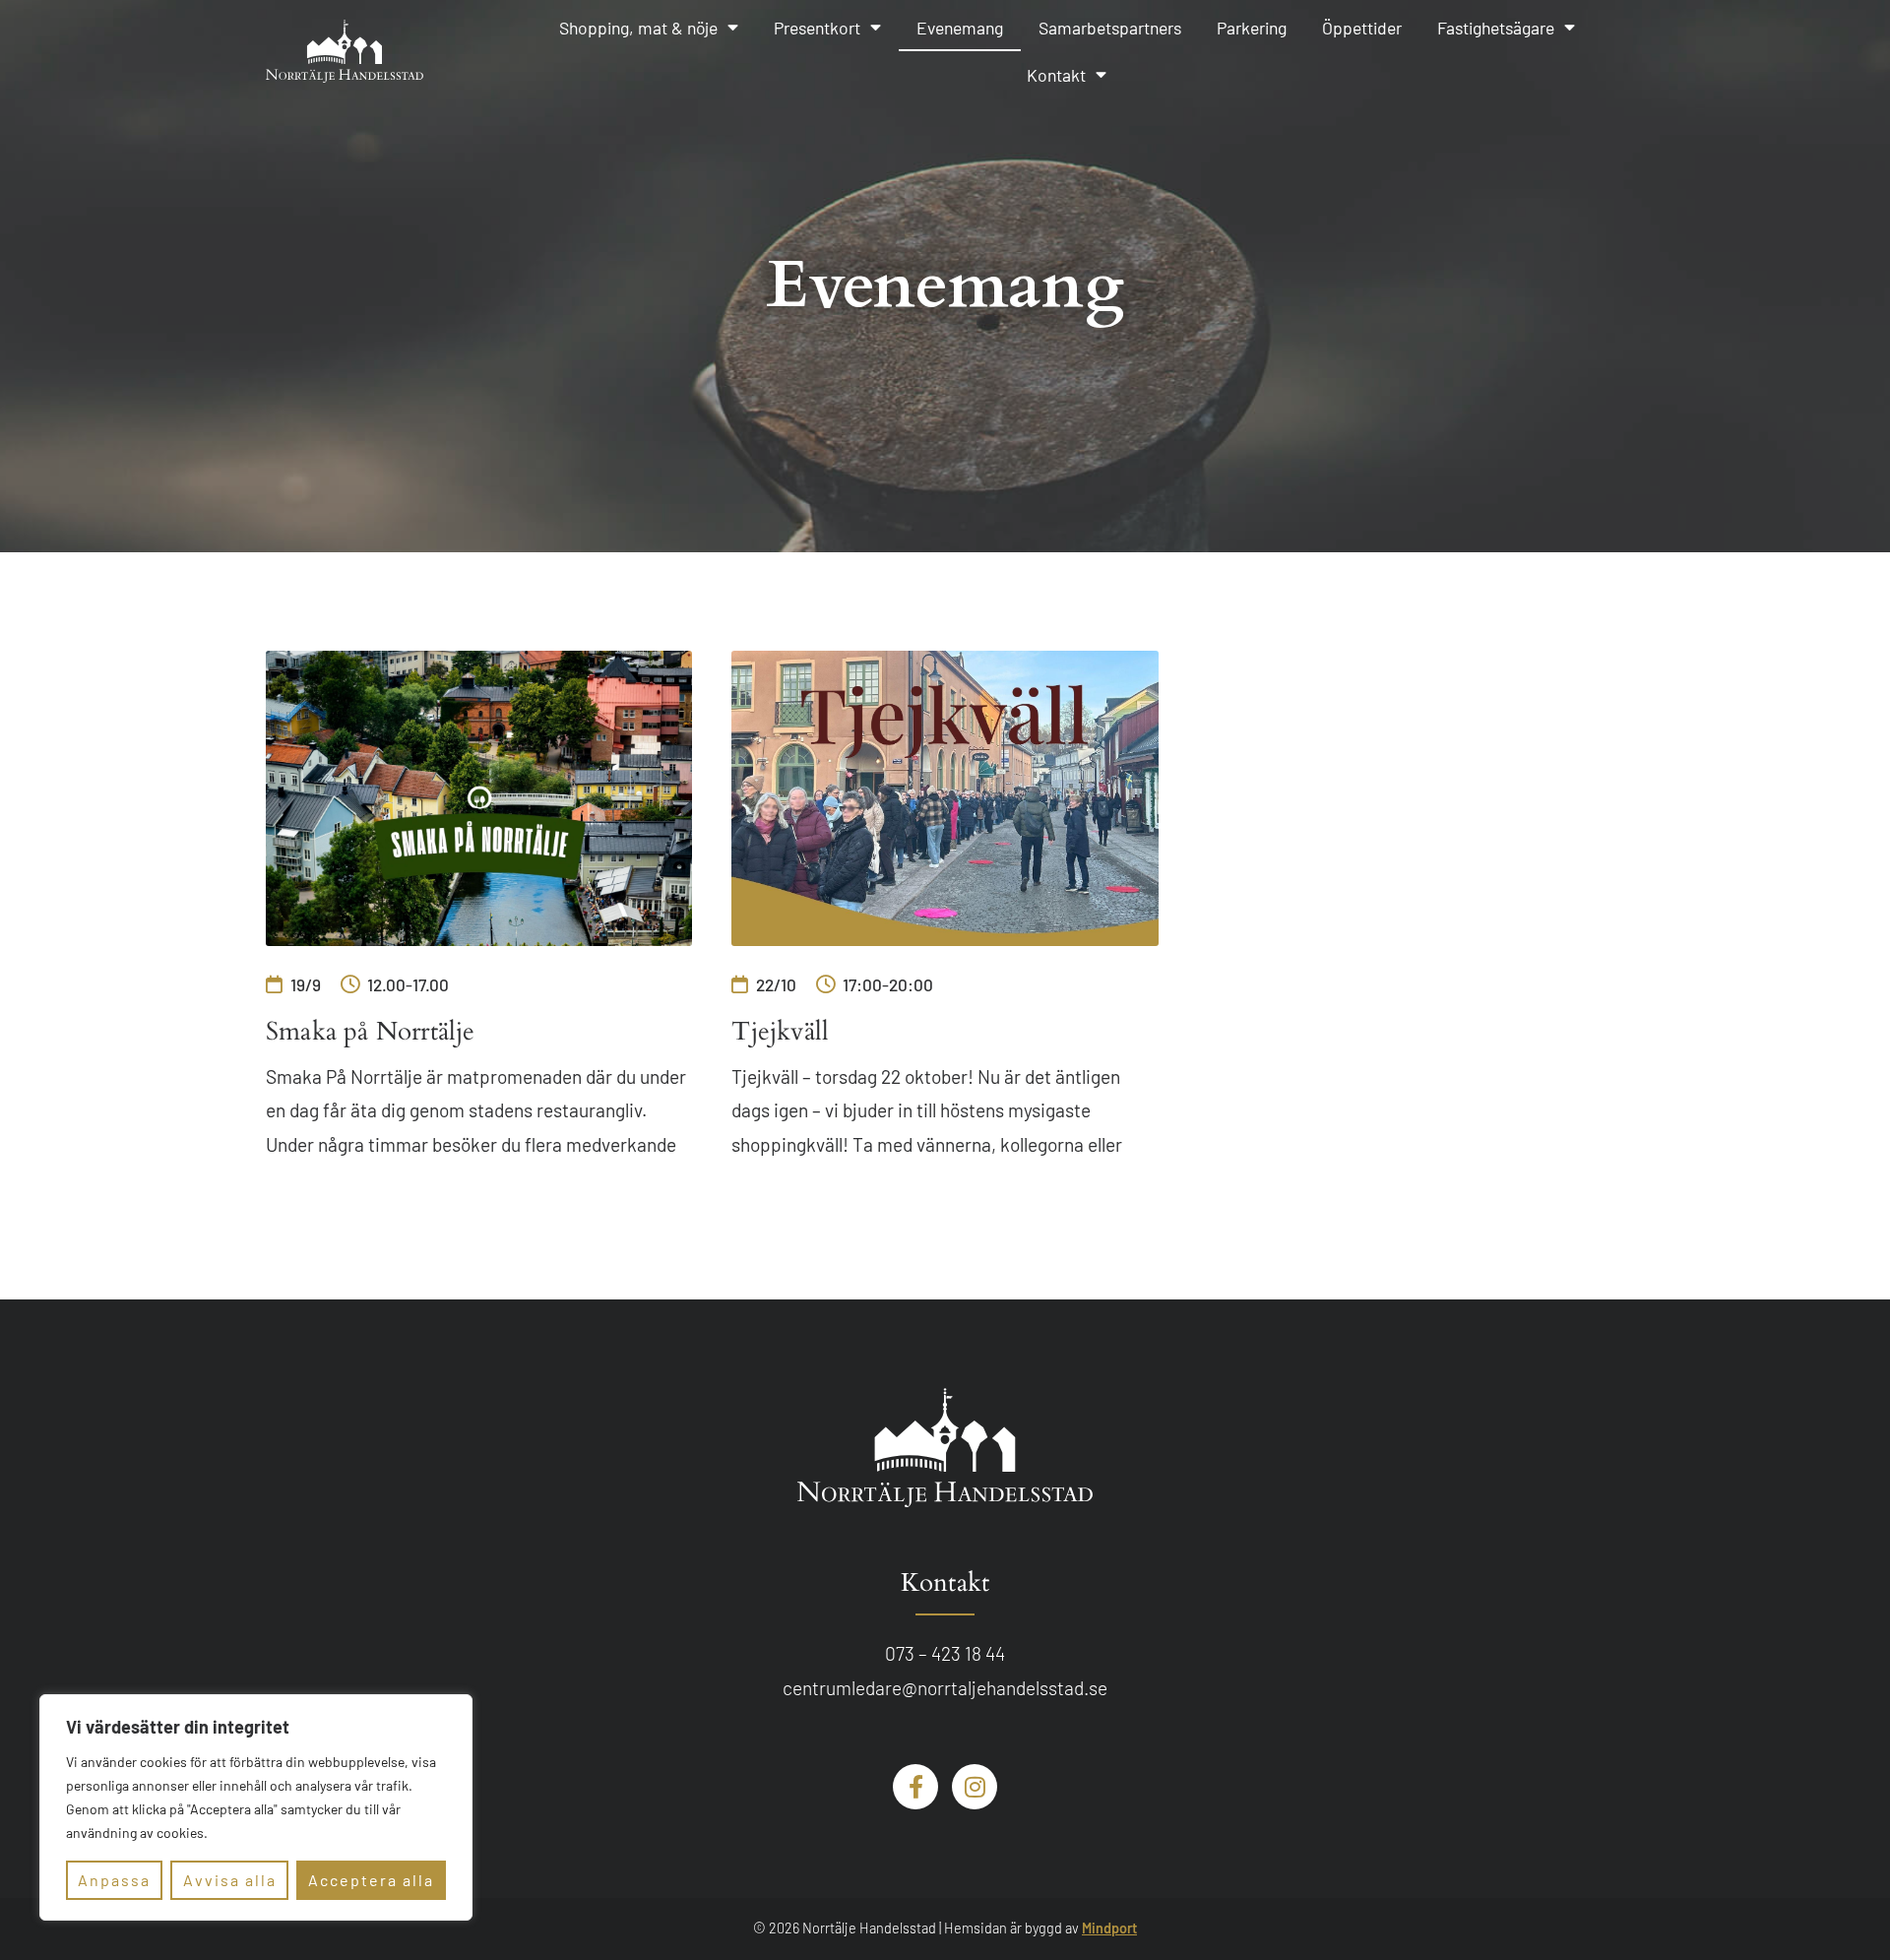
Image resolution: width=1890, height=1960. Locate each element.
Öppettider (1362, 28)
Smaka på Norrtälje (371, 1032)
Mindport (1109, 1928)
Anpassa (114, 1880)
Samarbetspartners (1110, 28)
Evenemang (960, 28)
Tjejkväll (780, 1032)
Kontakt (1056, 75)
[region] (256, 1807)
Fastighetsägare (1496, 28)
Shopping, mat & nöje (638, 28)
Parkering (1252, 28)
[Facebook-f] (915, 1787)
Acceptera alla (371, 1880)
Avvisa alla (230, 1880)
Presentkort (817, 28)
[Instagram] (975, 1787)
